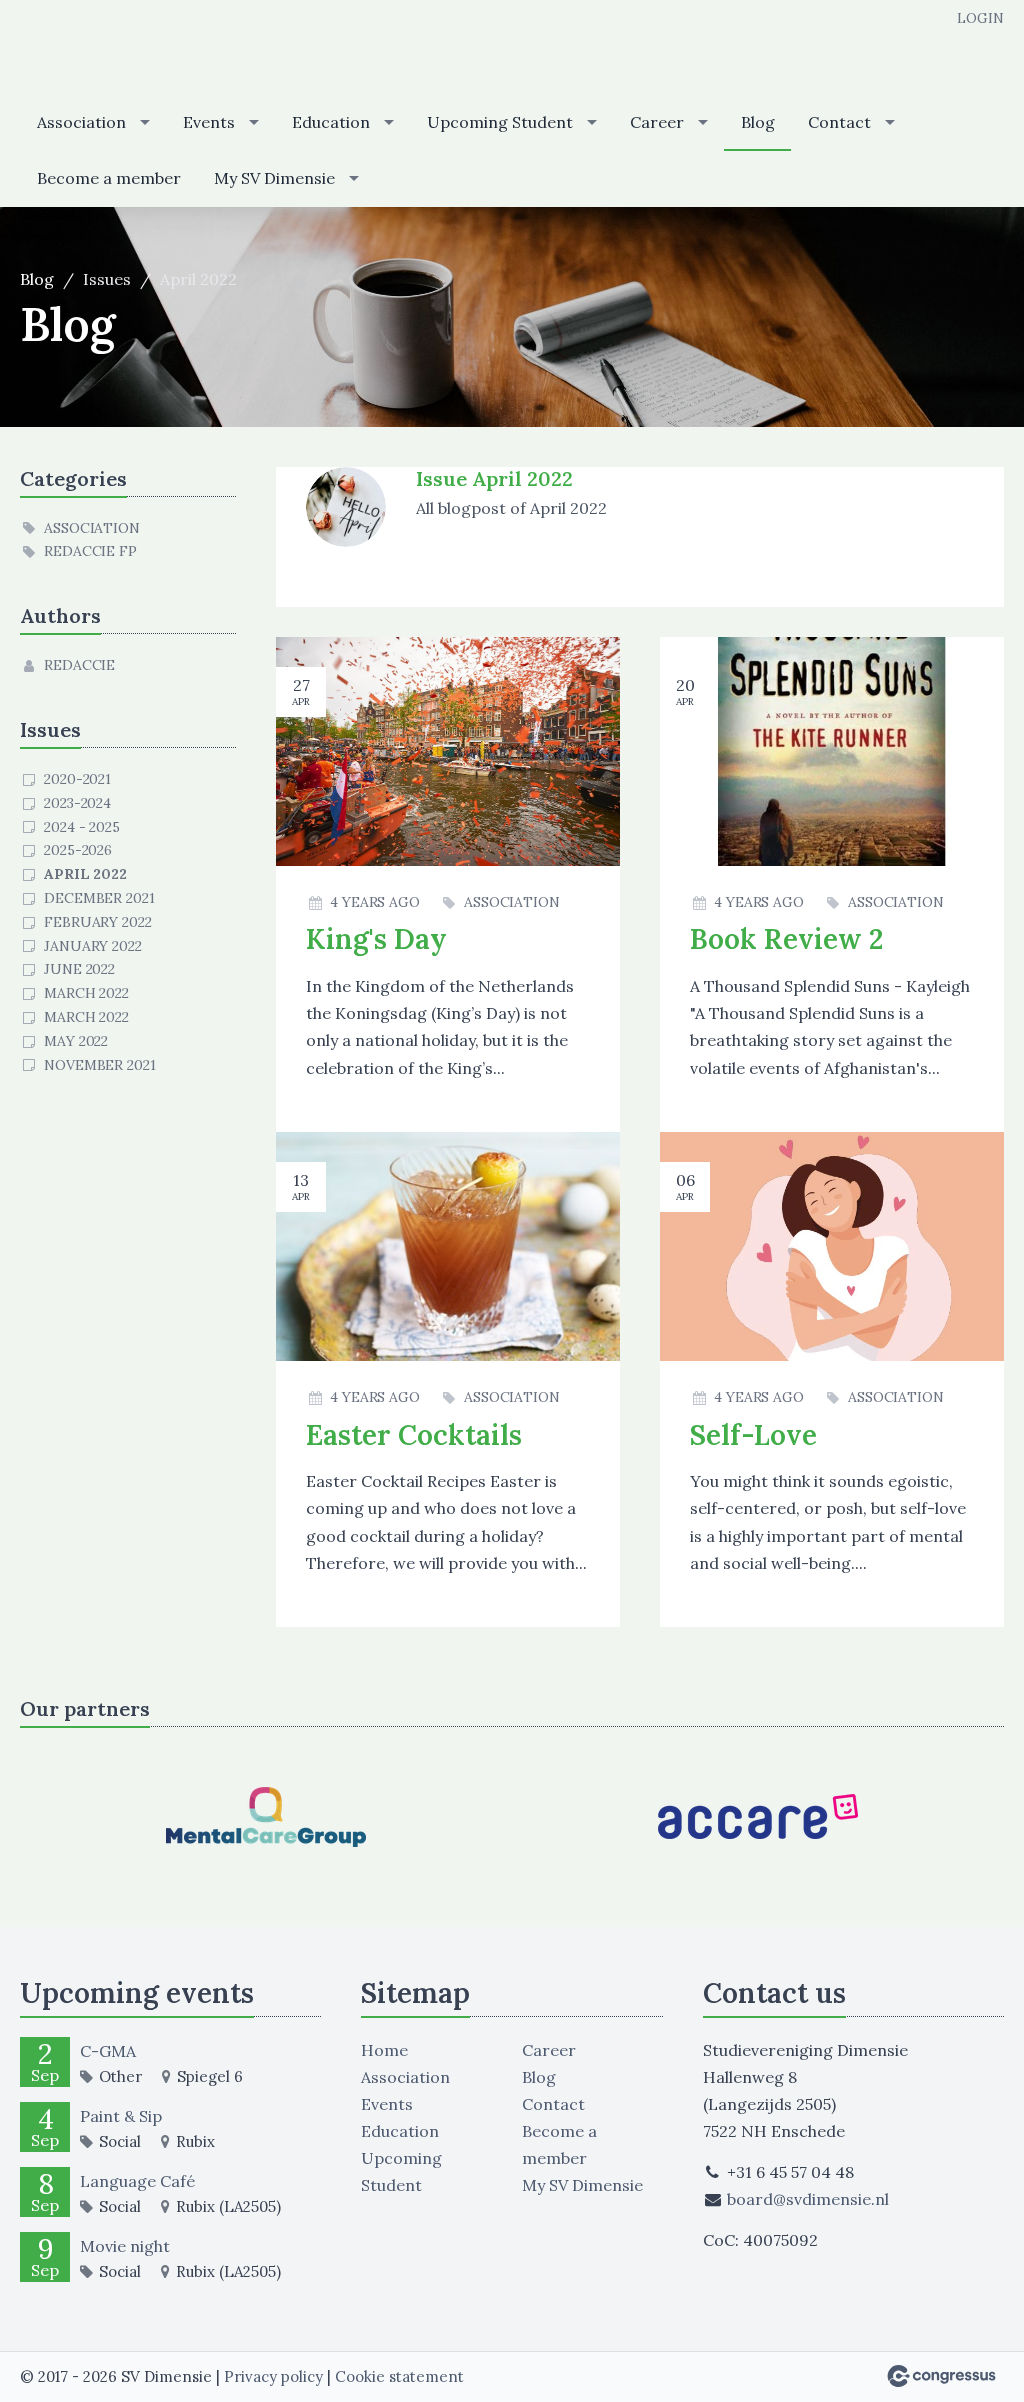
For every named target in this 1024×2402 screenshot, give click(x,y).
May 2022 (76, 1041)
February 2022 (98, 922)
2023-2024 (77, 803)
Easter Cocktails (414, 1435)
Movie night (125, 2246)
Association (81, 122)
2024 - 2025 (82, 827)
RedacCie (79, 665)
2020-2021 (77, 779)
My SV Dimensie (274, 178)
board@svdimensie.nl (808, 2199)
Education (331, 122)
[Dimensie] (100, 49)
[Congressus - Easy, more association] (941, 2376)
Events (209, 122)
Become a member (109, 178)
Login (980, 18)
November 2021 (100, 1065)
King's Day (376, 939)
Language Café (137, 2181)
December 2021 (99, 898)
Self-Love (753, 1435)
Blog (758, 122)
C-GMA (108, 2051)
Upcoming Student (500, 122)
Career (657, 122)
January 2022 (93, 946)
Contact (839, 122)
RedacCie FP (90, 551)
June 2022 (79, 969)
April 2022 (85, 874)
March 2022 (86, 993)
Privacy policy (273, 2376)
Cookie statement (399, 2376)
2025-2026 (78, 850)
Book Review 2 (787, 939)
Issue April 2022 (494, 478)
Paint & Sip (121, 2116)
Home (384, 2050)
